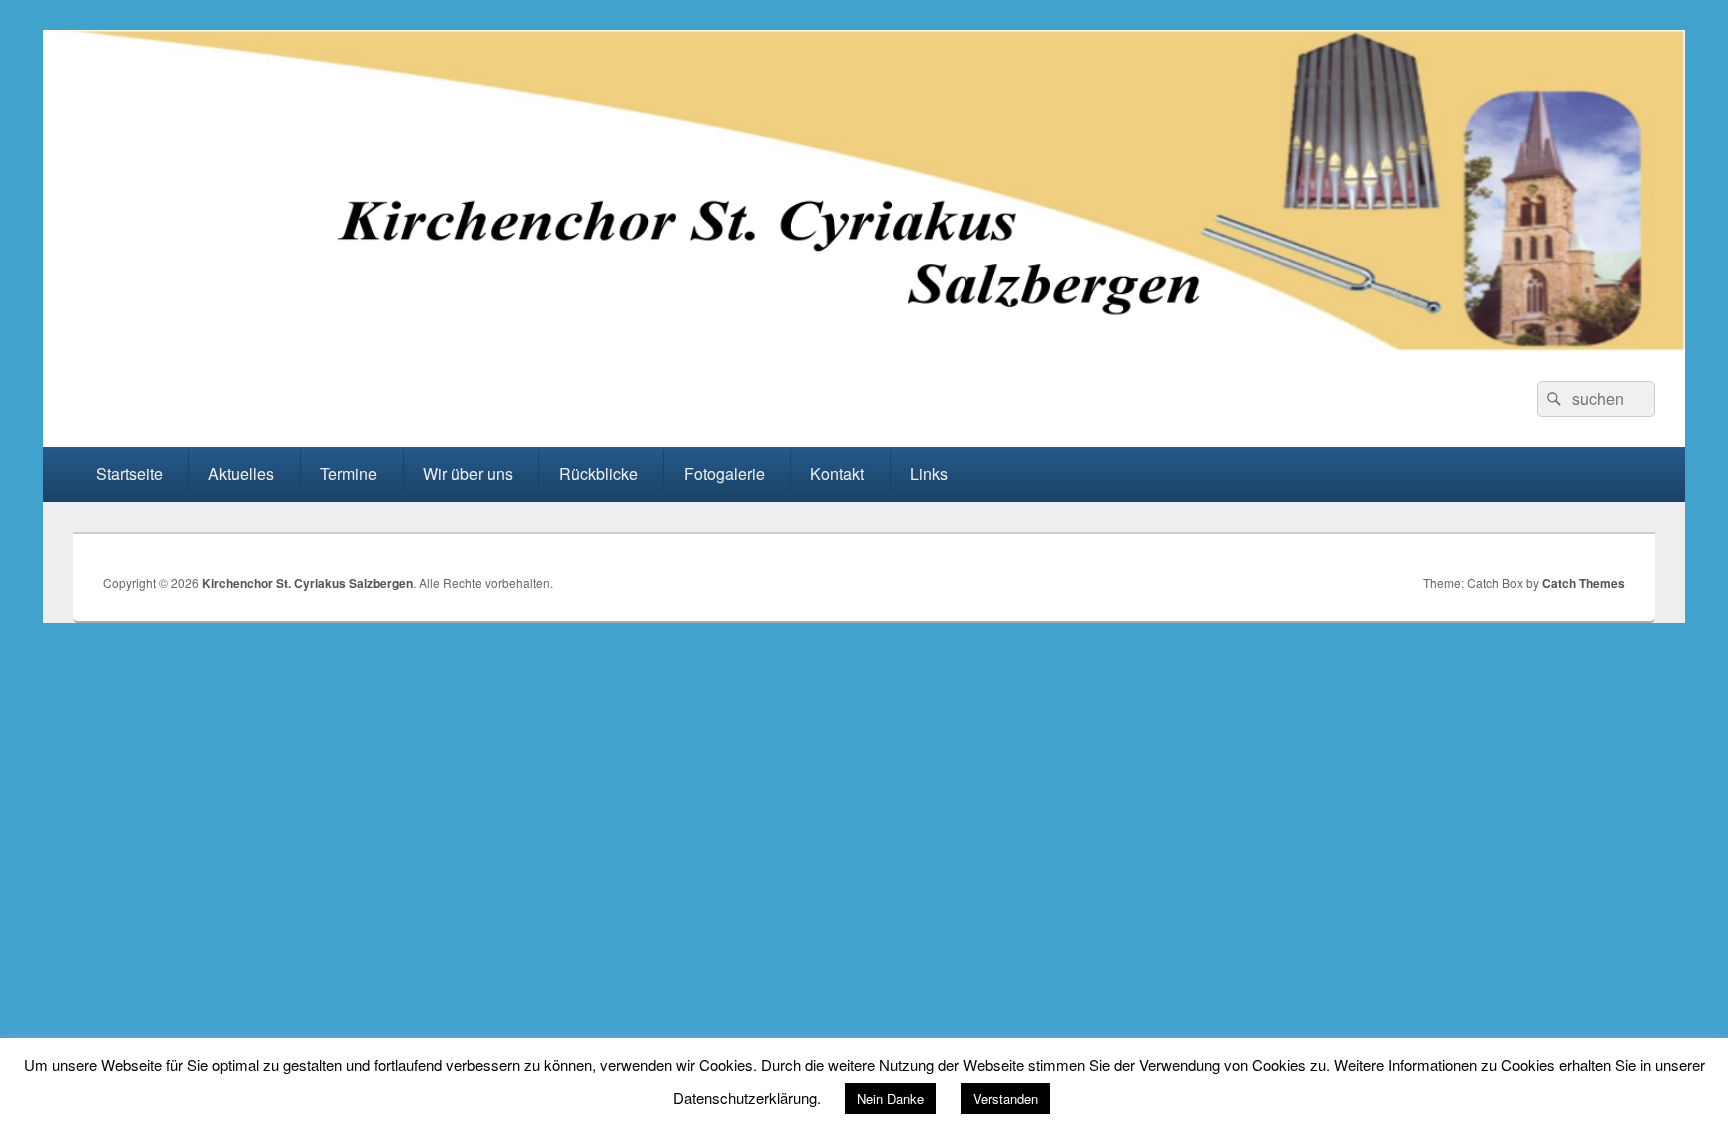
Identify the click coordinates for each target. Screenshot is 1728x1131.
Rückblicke (598, 473)
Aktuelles (241, 473)
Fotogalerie (724, 473)
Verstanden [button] (1005, 1098)
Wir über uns (468, 473)
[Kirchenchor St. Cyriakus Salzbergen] (864, 344)
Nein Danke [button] (890, 1098)
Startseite (129, 473)
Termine (348, 473)
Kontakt (837, 473)
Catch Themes (1583, 583)
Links (929, 473)
